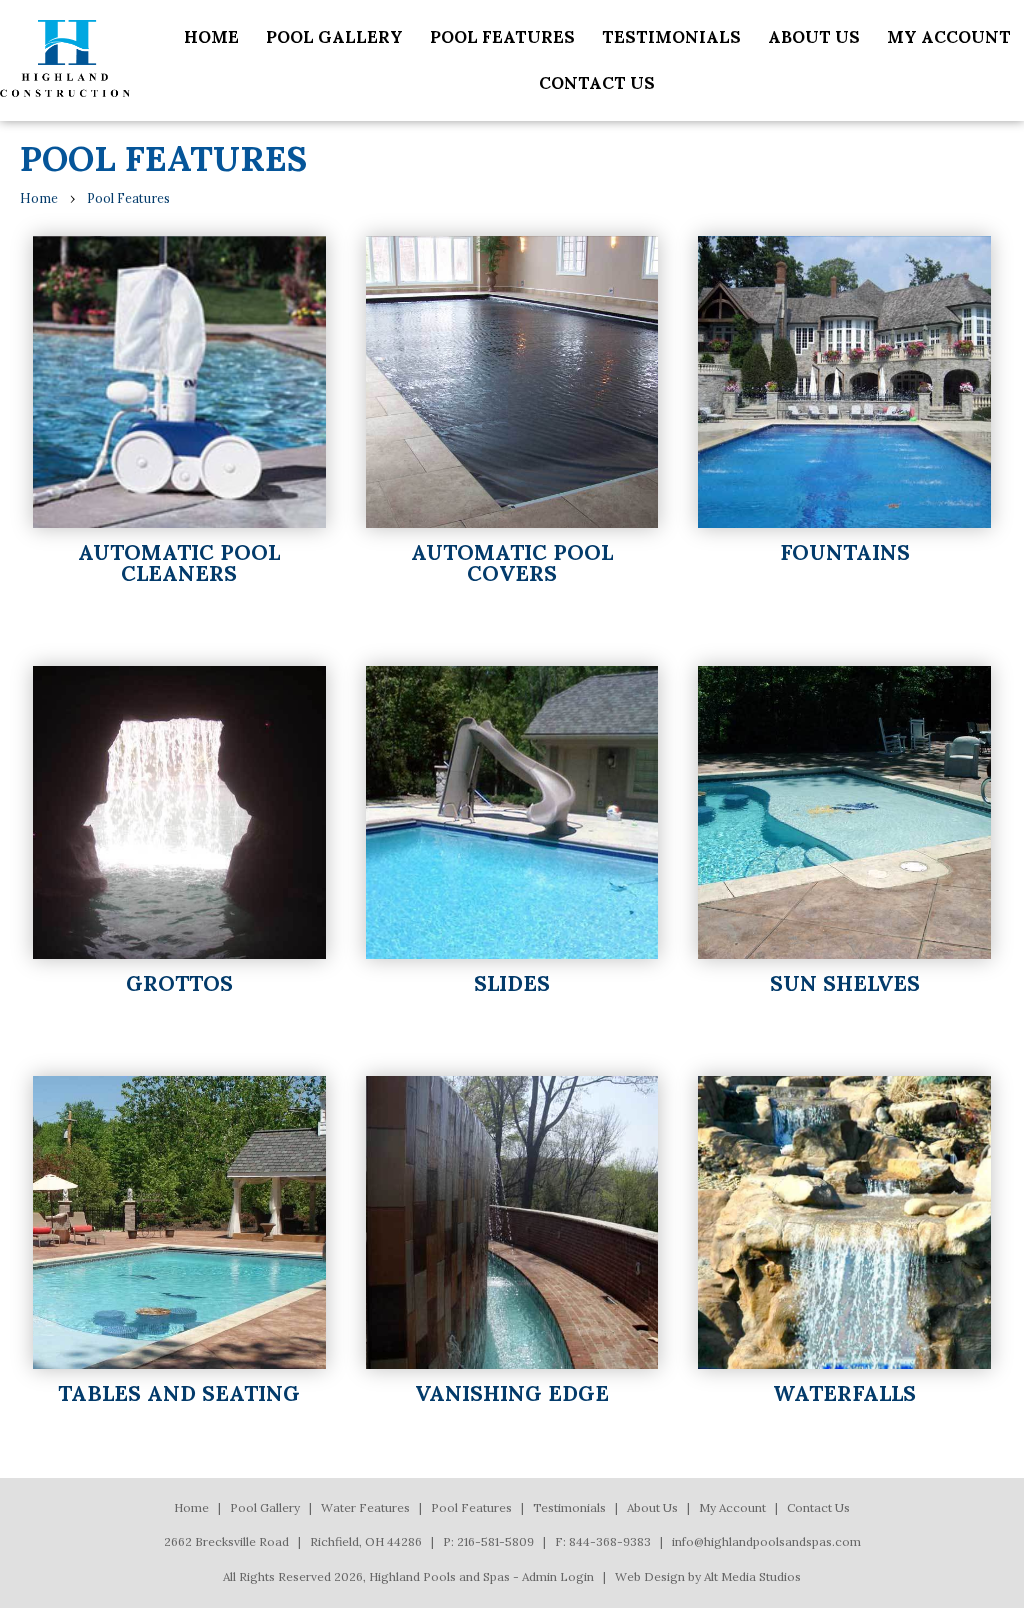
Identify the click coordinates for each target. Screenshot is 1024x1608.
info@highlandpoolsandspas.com (766, 1541)
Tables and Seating (179, 1393)
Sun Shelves (845, 983)
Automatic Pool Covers (512, 563)
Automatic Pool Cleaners (179, 563)
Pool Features (502, 37)
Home (211, 37)
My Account (949, 37)
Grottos (179, 983)
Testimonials (671, 37)
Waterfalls (844, 1393)
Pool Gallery (334, 37)
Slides (512, 983)
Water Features (365, 1507)
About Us (814, 37)
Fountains (845, 552)
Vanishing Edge (512, 1393)
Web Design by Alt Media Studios (708, 1576)
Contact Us (597, 83)
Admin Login (558, 1576)
